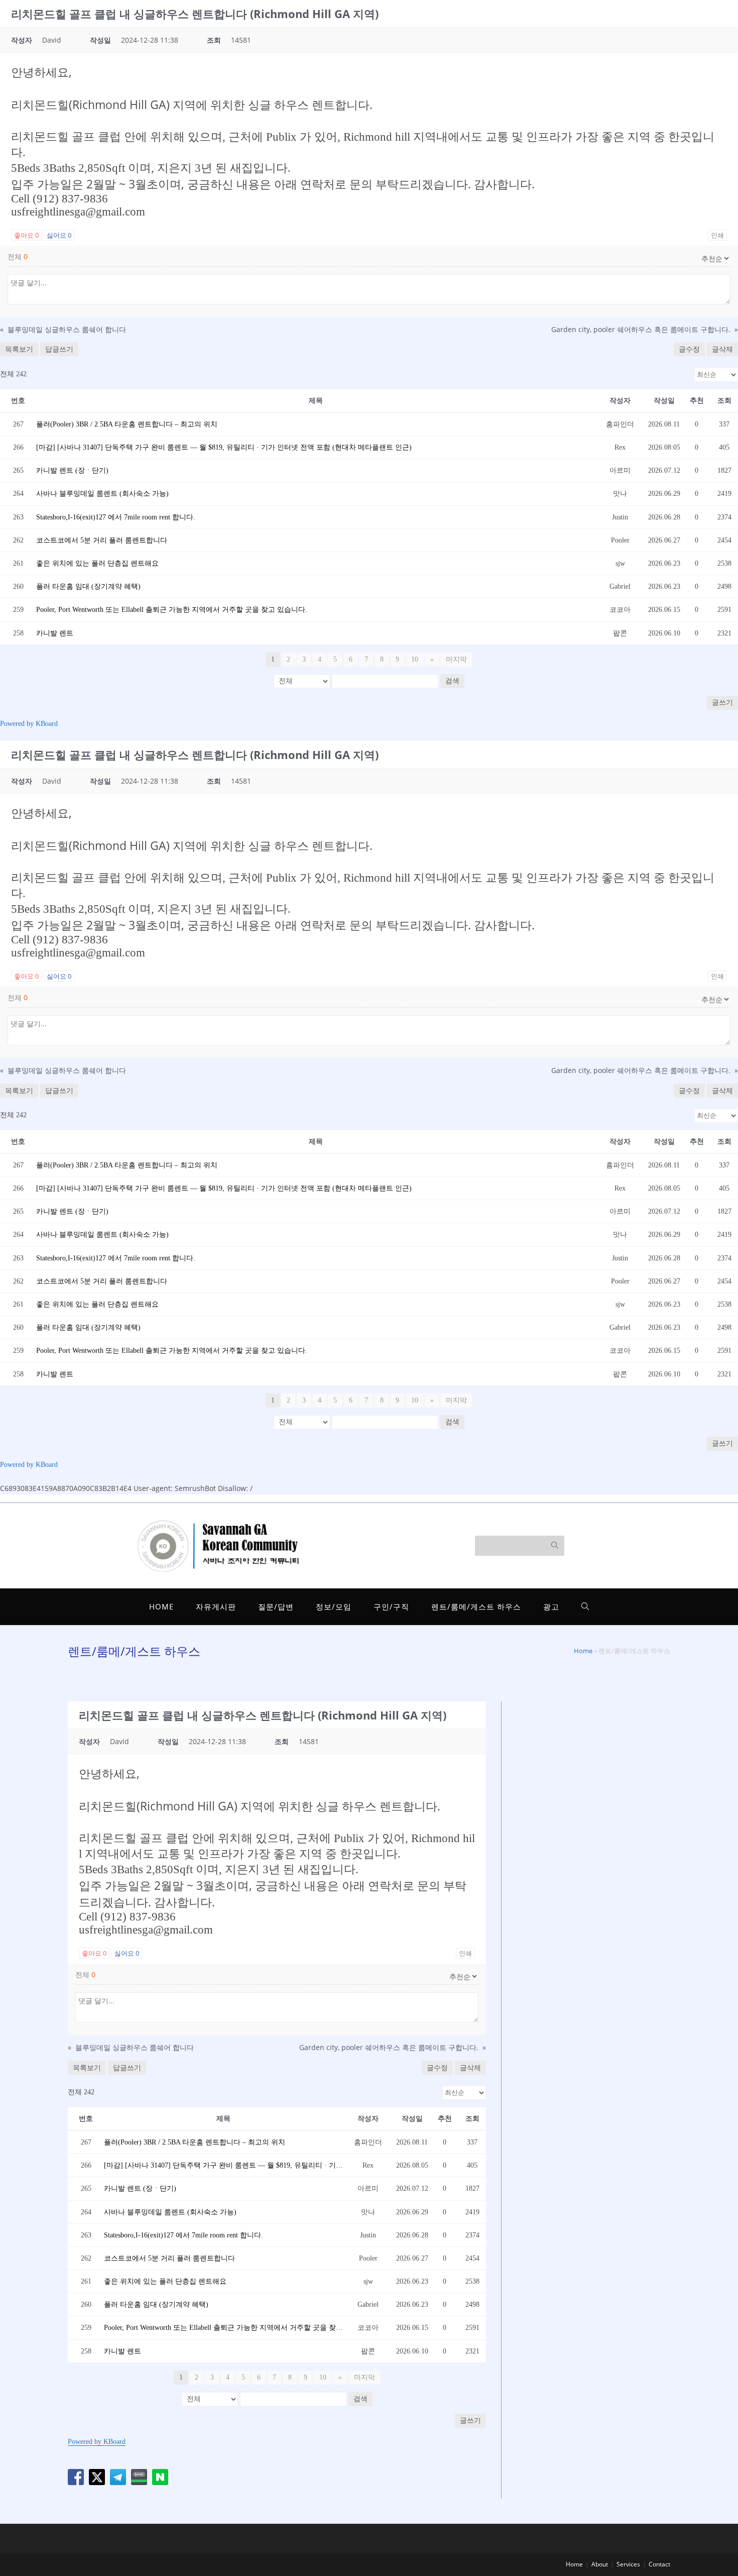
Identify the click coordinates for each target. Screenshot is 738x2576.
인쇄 (717, 235)
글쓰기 (722, 703)
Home (583, 1651)
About (600, 2564)
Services (628, 2564)
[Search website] (585, 1607)
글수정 (689, 349)
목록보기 (19, 349)
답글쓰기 (59, 349)
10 (415, 659)
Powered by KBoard (29, 724)
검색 (452, 681)
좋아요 (26, 235)
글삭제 (722, 349)
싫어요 (59, 235)
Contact (659, 2564)
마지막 (456, 659)
